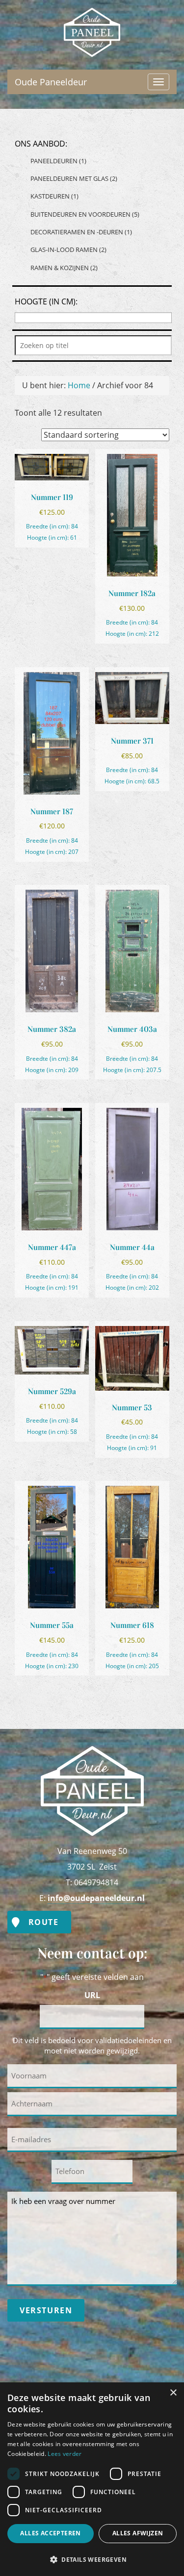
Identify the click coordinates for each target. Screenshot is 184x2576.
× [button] (173, 2393)
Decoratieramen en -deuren (81, 232)
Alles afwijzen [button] (138, 2533)
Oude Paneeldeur (92, 16)
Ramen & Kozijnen (64, 268)
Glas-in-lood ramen (68, 250)
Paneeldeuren (58, 161)
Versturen (46, 2310)
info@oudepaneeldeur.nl (96, 1898)
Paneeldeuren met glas (74, 178)
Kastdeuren (54, 196)
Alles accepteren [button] (50, 2533)
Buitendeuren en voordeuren (85, 214)
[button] (92, 2559)
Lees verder (65, 2454)
